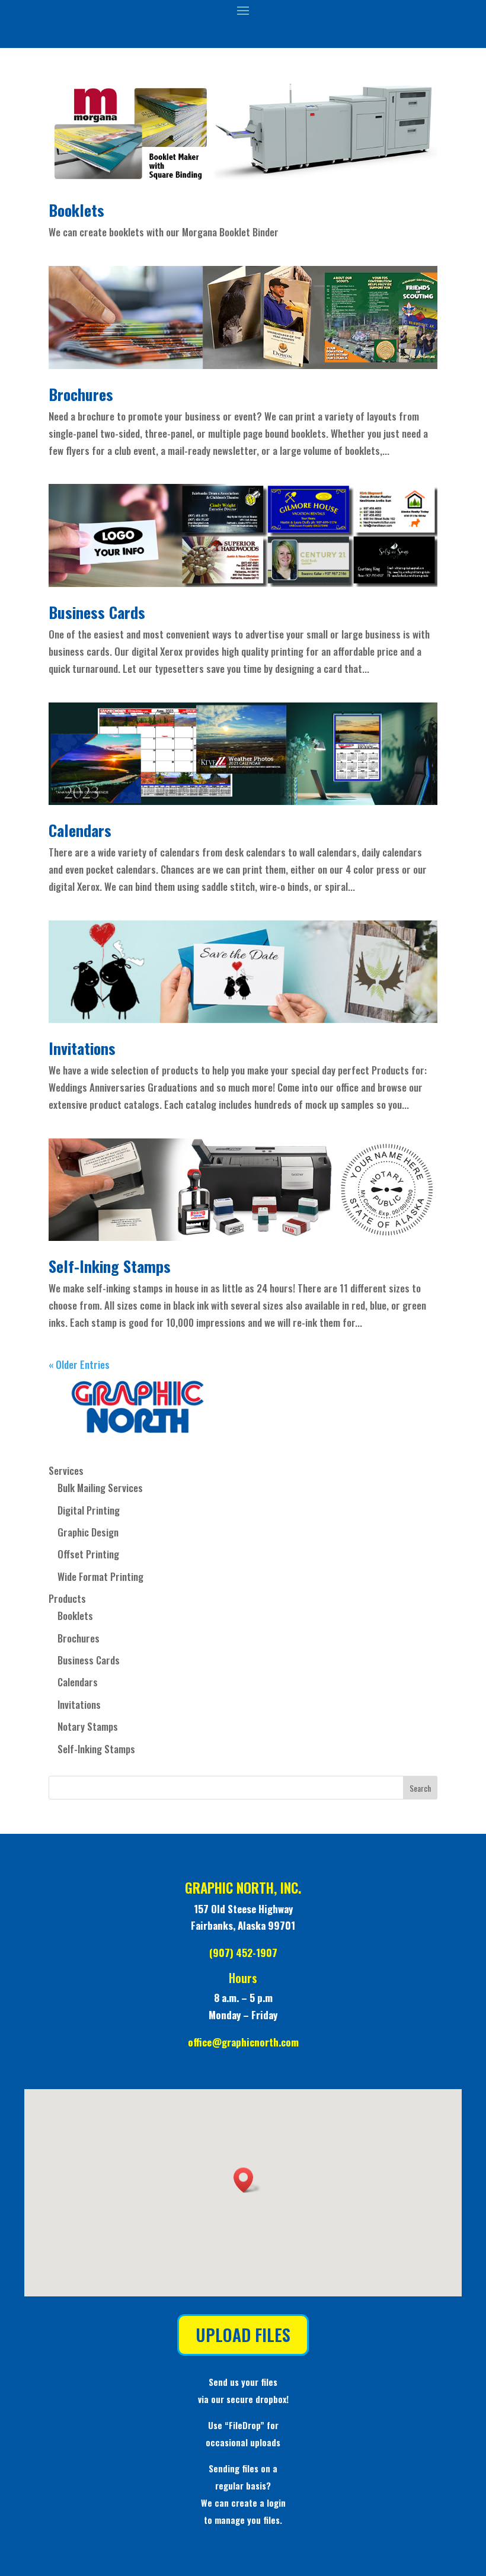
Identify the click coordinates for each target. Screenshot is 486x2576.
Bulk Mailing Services (100, 1488)
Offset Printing (88, 1554)
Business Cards (97, 612)
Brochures (81, 394)
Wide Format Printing (100, 1576)
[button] (247, 2180)
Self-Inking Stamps (110, 1266)
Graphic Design (88, 1532)
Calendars (80, 830)
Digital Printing (89, 1510)
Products (67, 1598)
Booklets (76, 210)
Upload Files (243, 2335)
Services (66, 1470)
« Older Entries (79, 1364)
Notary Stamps (88, 1726)
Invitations (82, 1048)
